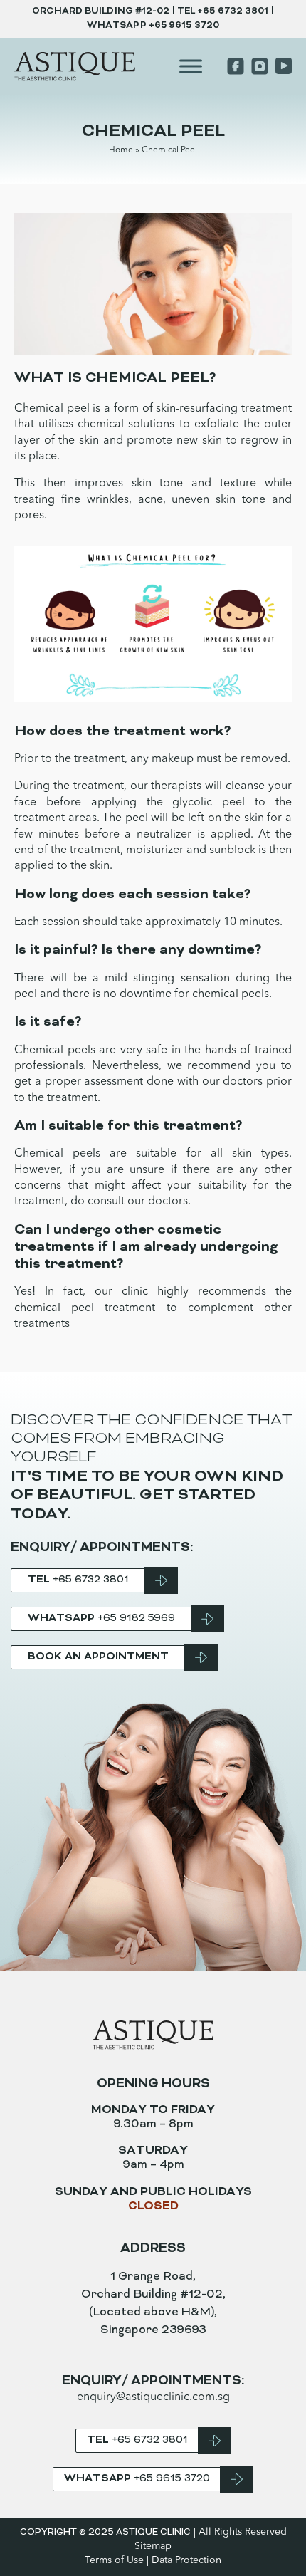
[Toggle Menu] (191, 67)
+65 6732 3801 (233, 11)
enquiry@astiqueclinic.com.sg (153, 2397)
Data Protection (186, 2560)
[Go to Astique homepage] (75, 67)
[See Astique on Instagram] (260, 66)
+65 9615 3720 (184, 26)
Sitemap (153, 2546)
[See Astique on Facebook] (236, 66)
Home (121, 150)
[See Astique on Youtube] (282, 66)
